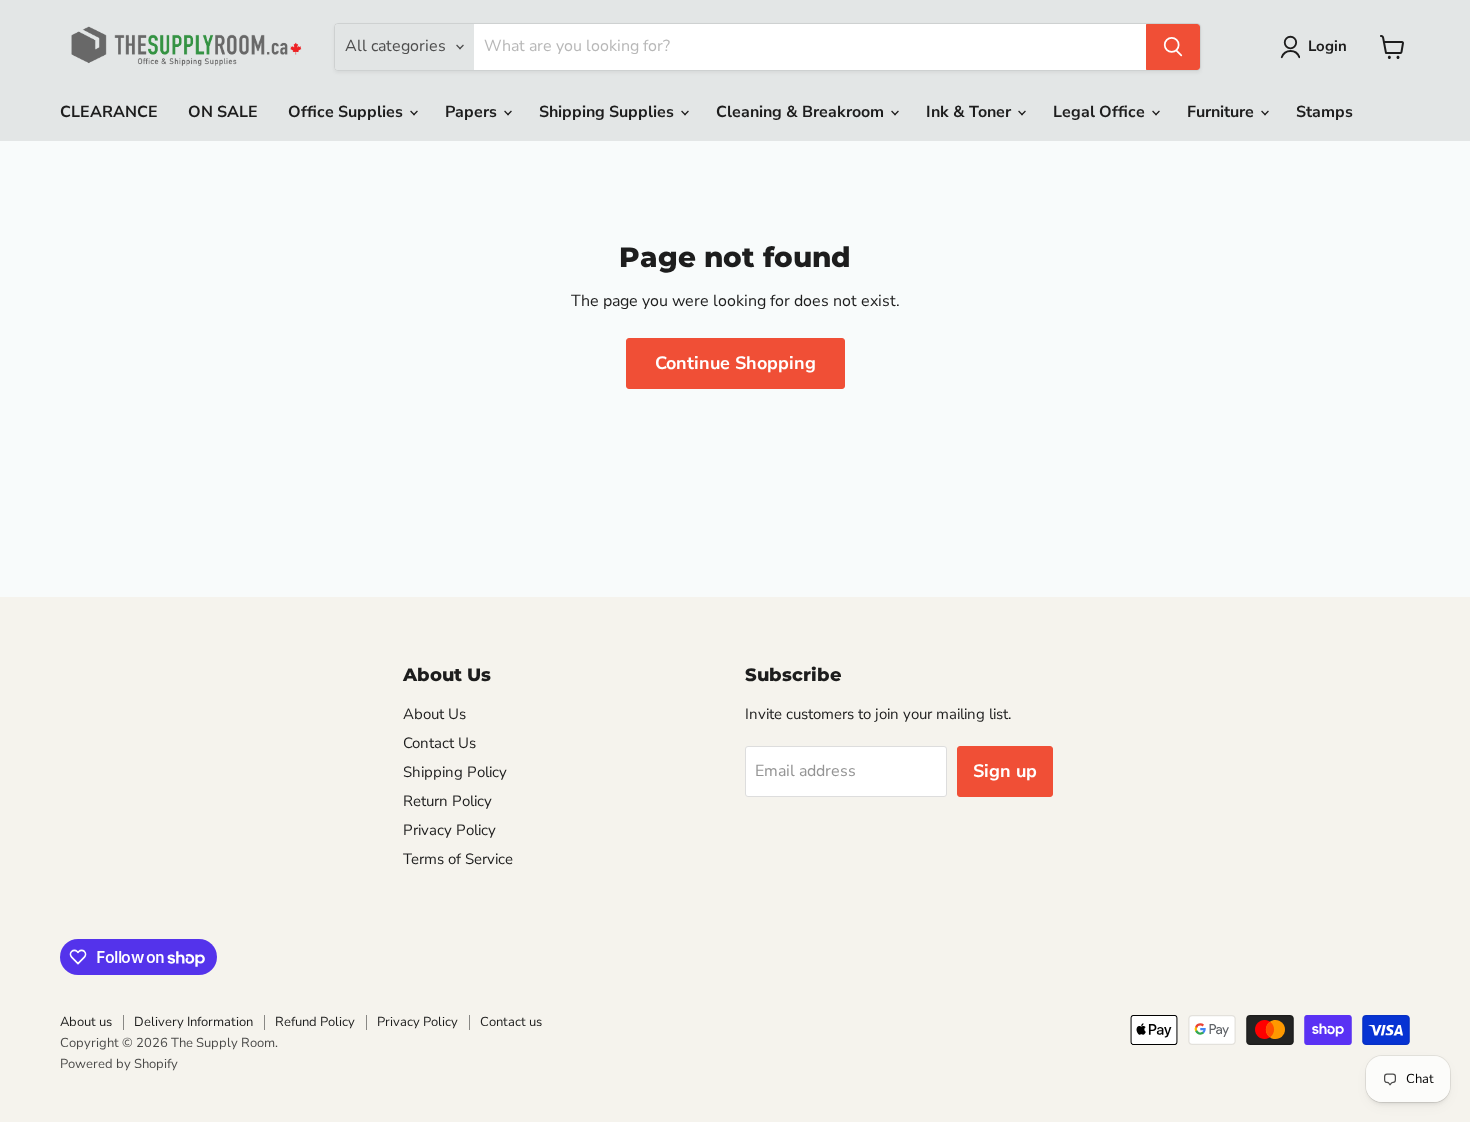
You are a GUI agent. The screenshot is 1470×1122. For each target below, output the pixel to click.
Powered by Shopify (119, 1064)
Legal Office (1101, 112)
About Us (434, 714)
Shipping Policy (455, 772)
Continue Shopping (735, 363)
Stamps (1324, 112)
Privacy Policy (449, 830)
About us (86, 1022)
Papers (473, 112)
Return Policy (447, 801)
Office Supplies (347, 112)
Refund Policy (315, 1022)
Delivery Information (193, 1022)
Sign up (1005, 771)
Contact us (511, 1022)
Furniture (1222, 112)
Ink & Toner (970, 112)
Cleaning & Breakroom (802, 112)
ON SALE (223, 112)
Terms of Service (458, 859)
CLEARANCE (109, 112)
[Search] (1173, 47)
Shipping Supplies (608, 112)
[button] (1317, 47)
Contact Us (439, 743)
